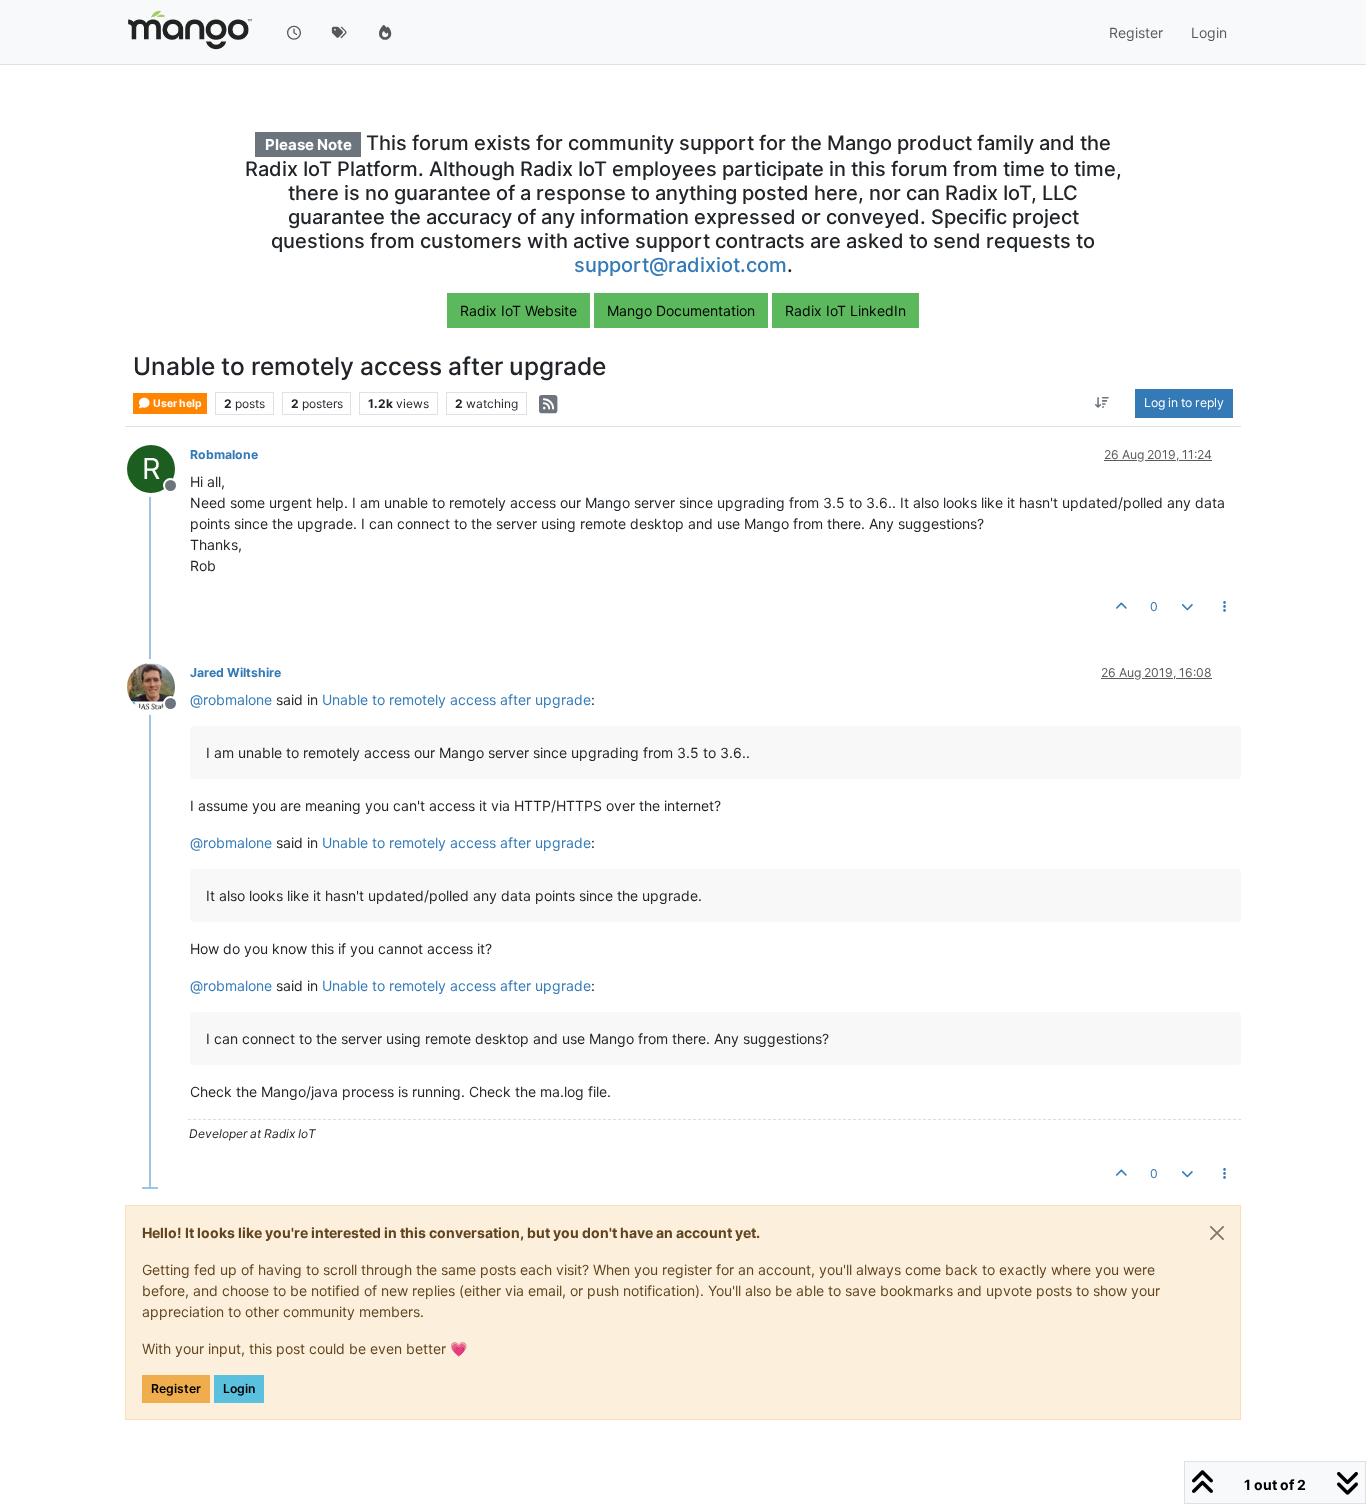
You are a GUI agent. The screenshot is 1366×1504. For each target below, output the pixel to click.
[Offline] (158, 685)
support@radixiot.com (680, 265)
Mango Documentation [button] (681, 310)
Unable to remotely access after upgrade (456, 699)
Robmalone (224, 454)
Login (239, 1388)
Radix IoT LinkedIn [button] (845, 310)
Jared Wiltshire (235, 672)
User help (176, 403)
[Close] (1217, 1233)
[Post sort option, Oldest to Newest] (1102, 404)
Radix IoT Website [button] (518, 310)
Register (176, 1388)
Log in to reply (1184, 403)
